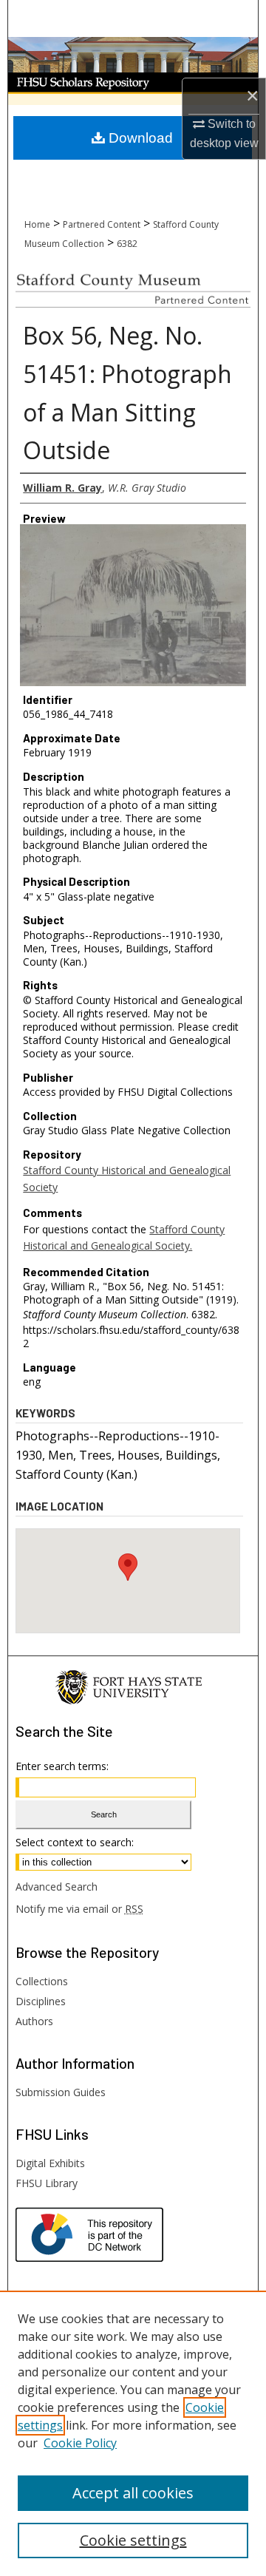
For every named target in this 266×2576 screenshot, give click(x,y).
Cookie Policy (80, 2443)
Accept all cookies (133, 2493)
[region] (133, 2433)
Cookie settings (133, 2540)
